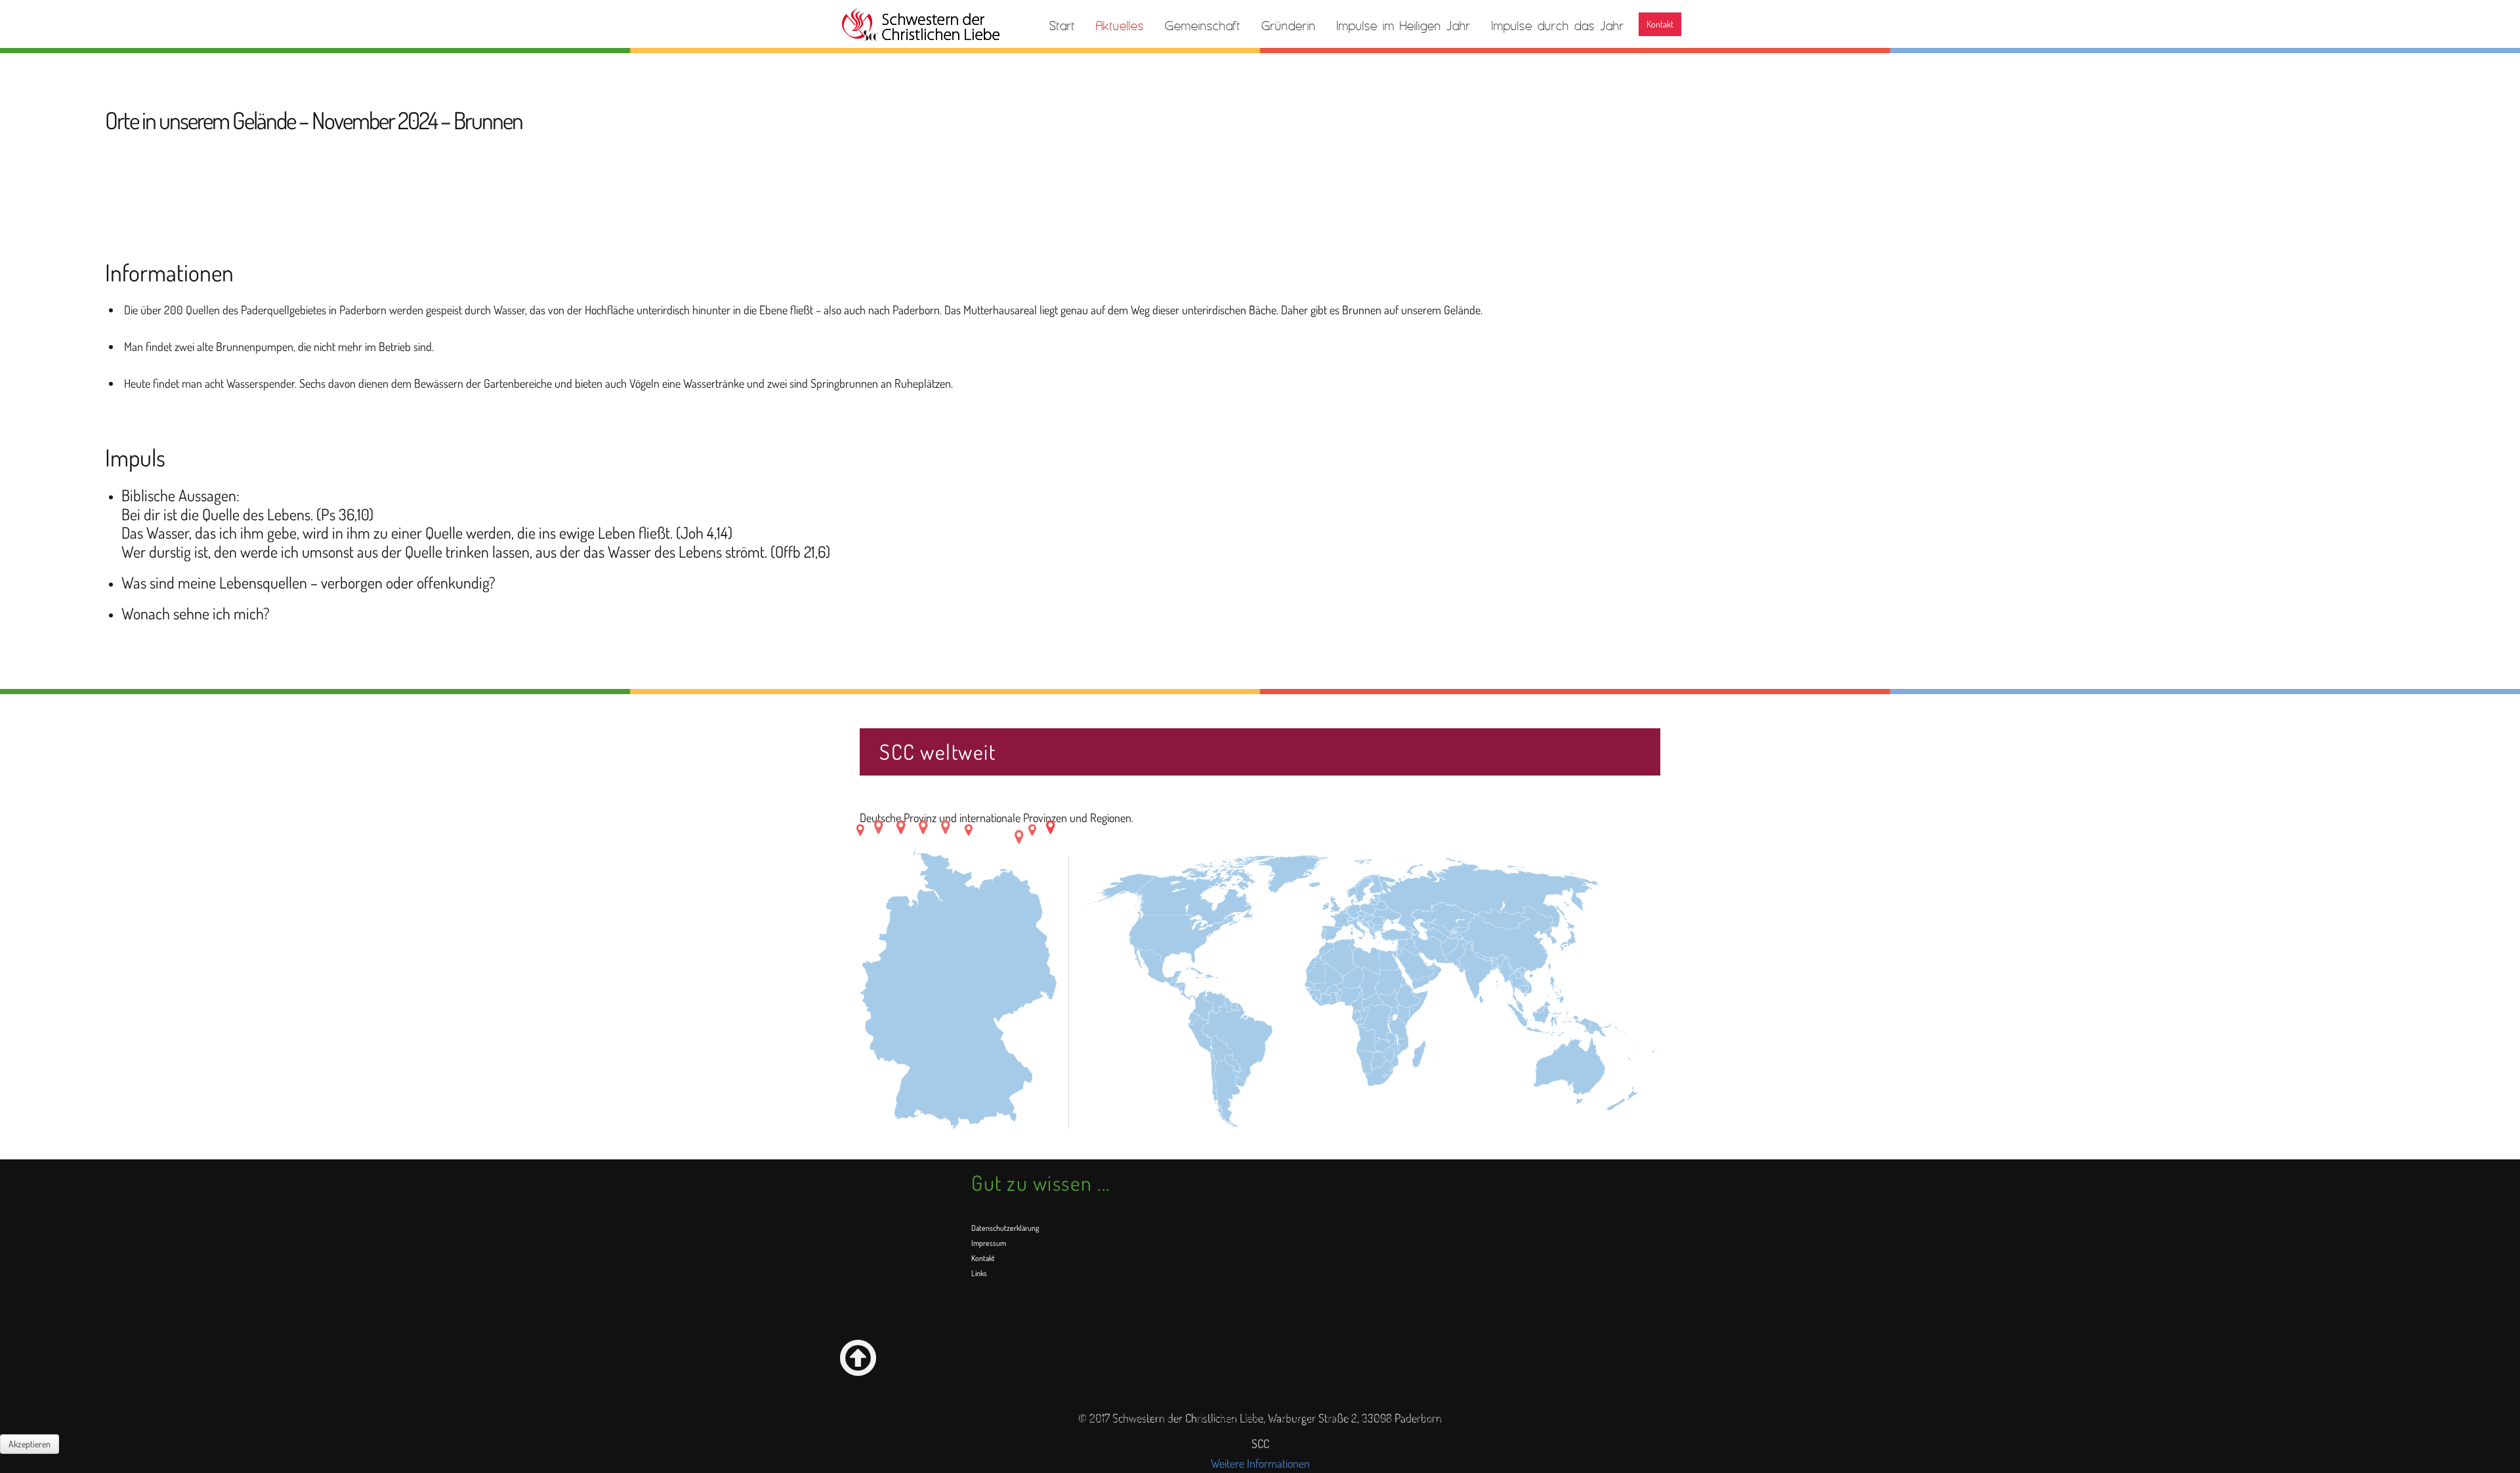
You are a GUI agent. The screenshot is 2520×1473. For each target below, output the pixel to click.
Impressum (989, 1243)
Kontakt (1660, 24)
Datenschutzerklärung (1005, 1228)
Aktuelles (1120, 26)
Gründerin (1289, 26)
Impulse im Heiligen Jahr (1404, 26)
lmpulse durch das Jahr (1558, 26)
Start (1062, 26)
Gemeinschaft (1203, 26)
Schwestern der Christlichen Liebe (920, 25)
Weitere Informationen (1260, 1463)
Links (979, 1273)
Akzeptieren (30, 1444)
